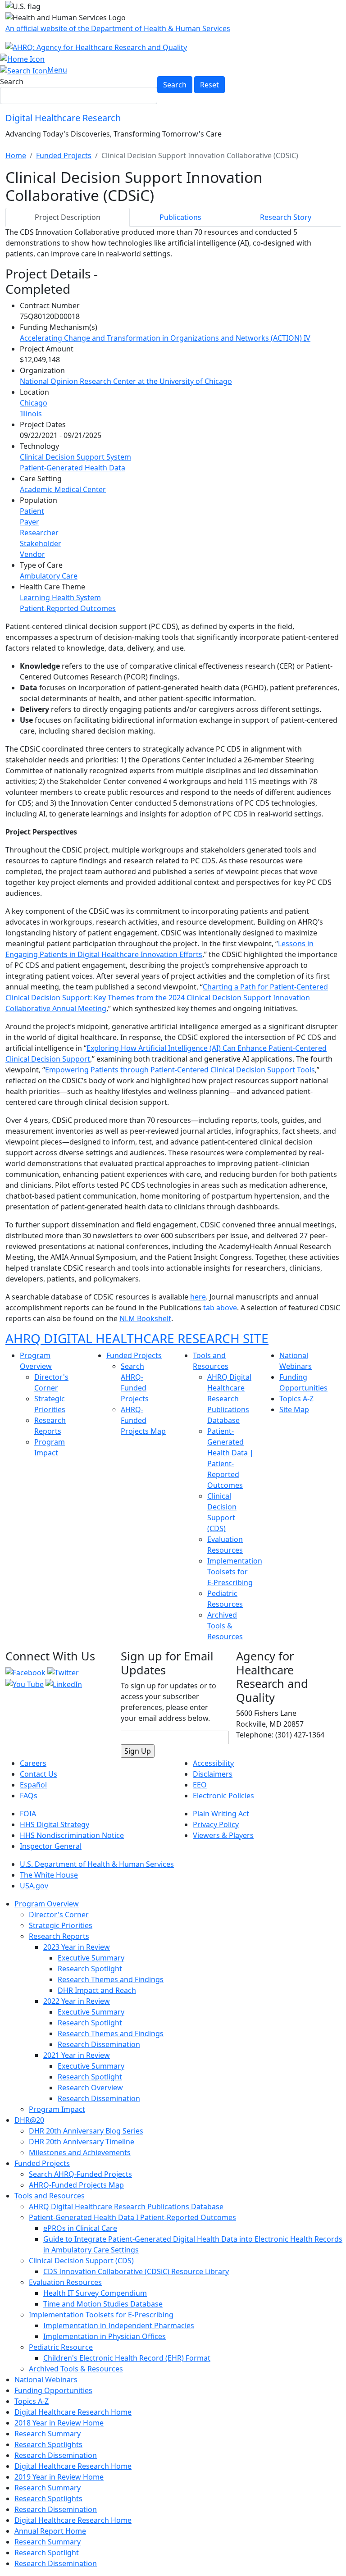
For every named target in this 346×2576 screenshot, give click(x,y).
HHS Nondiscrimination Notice (72, 1835)
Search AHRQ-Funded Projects (80, 2174)
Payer (30, 522)
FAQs (29, 1796)
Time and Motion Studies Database (103, 2304)
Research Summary (48, 2434)
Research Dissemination (99, 2044)
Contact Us (39, 1774)
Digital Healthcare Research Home (73, 2412)
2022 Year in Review (77, 2001)
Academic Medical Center (63, 489)
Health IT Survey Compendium (95, 2293)
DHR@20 (29, 2120)
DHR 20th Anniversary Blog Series (86, 2131)
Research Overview (90, 2088)
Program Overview (47, 1904)
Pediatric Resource (61, 2347)
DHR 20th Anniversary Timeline (82, 2142)
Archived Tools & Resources (225, 1626)
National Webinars (46, 2380)
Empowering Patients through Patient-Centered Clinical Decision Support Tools (180, 1070)
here (198, 1297)
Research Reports (59, 1936)
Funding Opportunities (53, 2390)
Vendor (32, 554)
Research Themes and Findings (111, 1979)
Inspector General (51, 1846)
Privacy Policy (216, 1824)
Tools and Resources (50, 2196)
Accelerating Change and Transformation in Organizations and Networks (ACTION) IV (165, 338)
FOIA (28, 1814)
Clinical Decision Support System (75, 457)
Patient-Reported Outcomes (68, 608)
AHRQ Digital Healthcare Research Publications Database (229, 1399)
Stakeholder (41, 543)
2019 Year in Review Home (59, 2477)
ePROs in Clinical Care (80, 2228)
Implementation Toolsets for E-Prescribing (235, 1572)
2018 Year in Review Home (59, 2423)
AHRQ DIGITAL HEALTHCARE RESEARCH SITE (137, 1338)
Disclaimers (213, 1774)
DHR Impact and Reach (97, 1990)
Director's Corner (59, 1915)
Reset (209, 85)
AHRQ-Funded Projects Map (143, 1420)
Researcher (39, 533)
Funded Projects (64, 155)
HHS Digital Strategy (55, 1824)
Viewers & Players (223, 1835)
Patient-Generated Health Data (73, 468)
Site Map (294, 1409)
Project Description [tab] (68, 217)
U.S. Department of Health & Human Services (97, 1864)
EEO (200, 1785)
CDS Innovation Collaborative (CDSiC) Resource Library (136, 2271)
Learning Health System (60, 597)
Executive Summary (91, 1958)
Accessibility (213, 1763)
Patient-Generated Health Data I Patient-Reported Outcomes (132, 2217)
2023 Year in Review (77, 1947)
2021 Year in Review (77, 2055)
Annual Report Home (50, 2531)
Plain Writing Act (221, 1814)
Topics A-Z (296, 1399)
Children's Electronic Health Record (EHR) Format (127, 2358)
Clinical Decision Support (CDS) (81, 2261)
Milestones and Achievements (80, 2152)
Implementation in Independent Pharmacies (119, 2325)
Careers (33, 1763)
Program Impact (57, 2109)
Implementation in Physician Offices (105, 2336)
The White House (49, 1875)
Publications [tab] (180, 217)
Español (33, 1785)
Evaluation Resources (65, 2282)
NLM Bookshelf (145, 1318)
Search (12, 82)
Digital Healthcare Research (63, 118)
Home (16, 155)
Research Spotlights (48, 2444)
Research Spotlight (90, 1969)
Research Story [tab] (286, 217)
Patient (32, 511)
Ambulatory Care (49, 576)
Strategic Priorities (61, 1925)
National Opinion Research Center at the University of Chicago (126, 381)
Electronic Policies (223, 1796)
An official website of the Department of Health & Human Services (118, 28)
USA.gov (34, 1886)
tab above (220, 1308)
